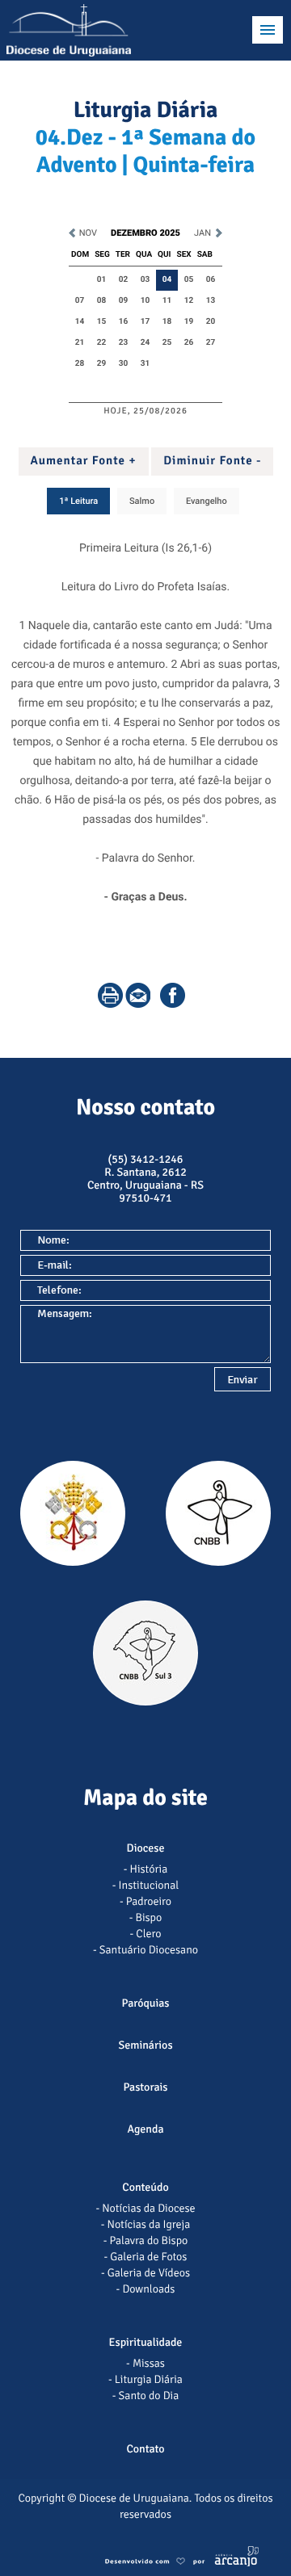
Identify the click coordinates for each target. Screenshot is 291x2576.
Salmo (142, 501)
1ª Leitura (78, 501)
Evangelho (207, 501)
